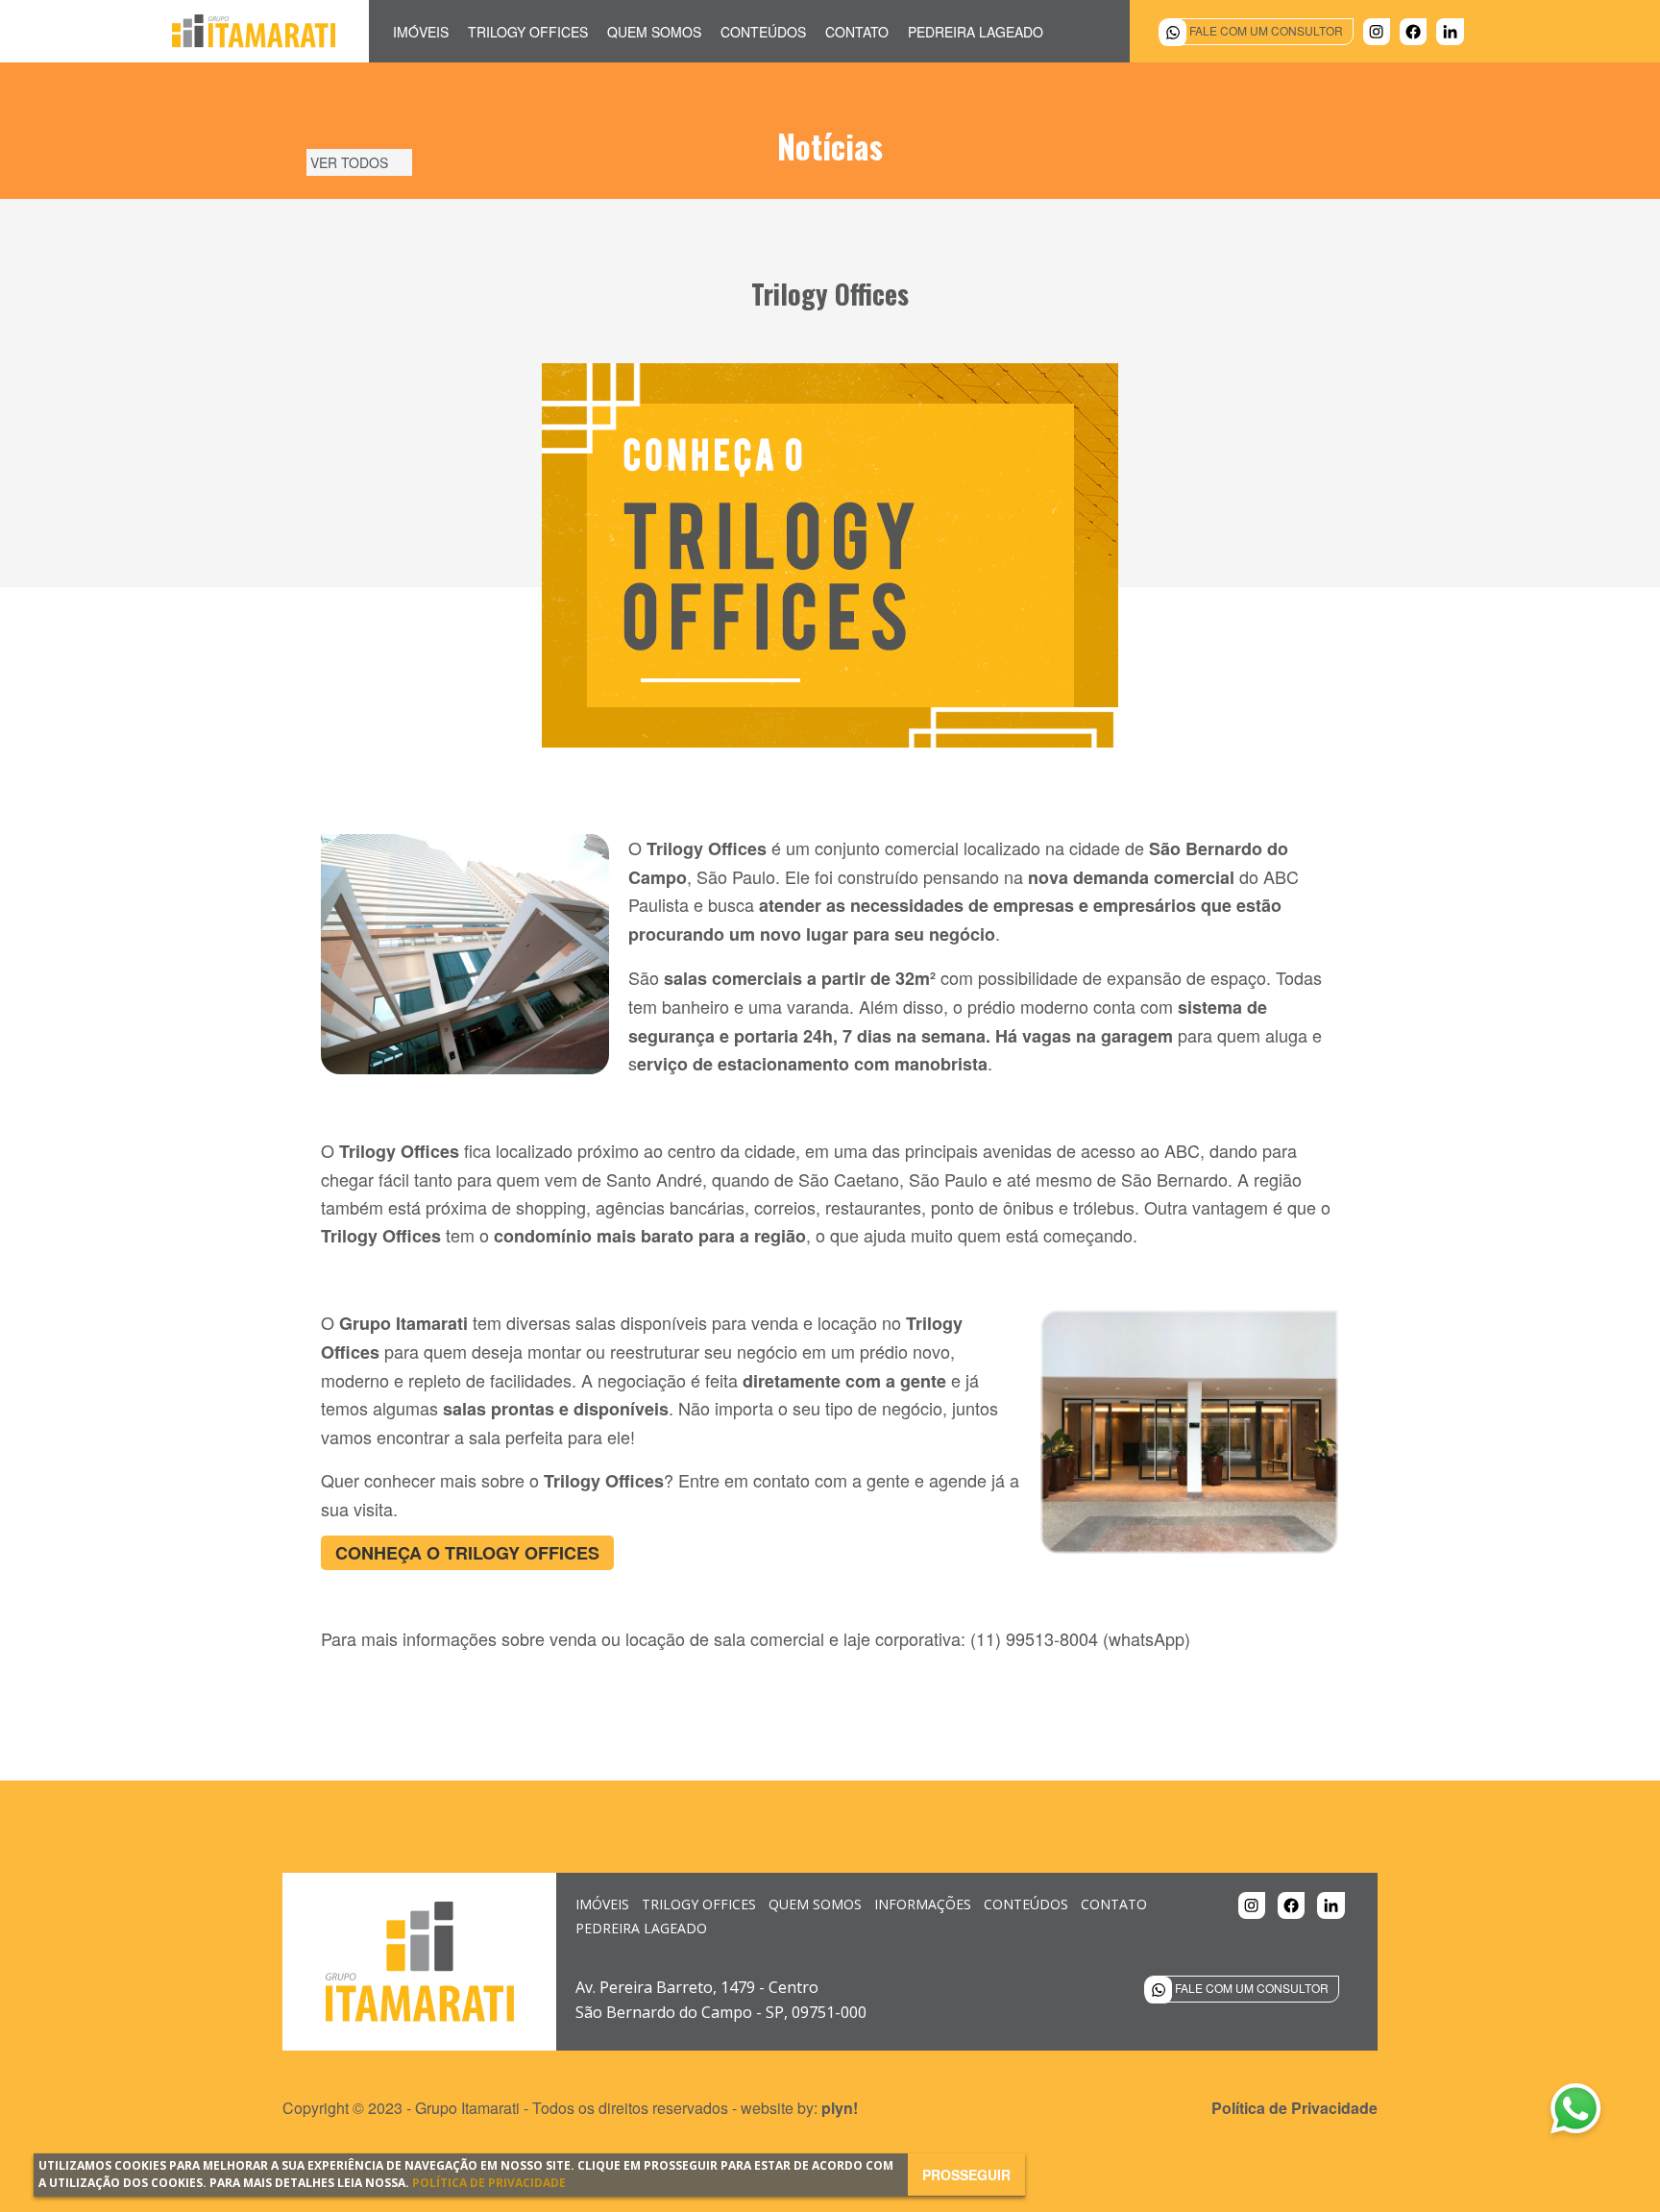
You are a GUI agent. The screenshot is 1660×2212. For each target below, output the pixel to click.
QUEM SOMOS (815, 1904)
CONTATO (1114, 1904)
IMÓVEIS (602, 1904)
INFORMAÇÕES (923, 1904)
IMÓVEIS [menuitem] (421, 32)
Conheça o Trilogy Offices (467, 1553)
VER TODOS (349, 162)
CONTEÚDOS (1026, 1904)
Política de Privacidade (489, 2183)
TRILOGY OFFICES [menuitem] (528, 32)
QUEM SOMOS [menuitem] (654, 32)
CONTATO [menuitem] (857, 32)
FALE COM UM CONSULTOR (1265, 30)
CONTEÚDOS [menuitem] (763, 32)
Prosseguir (966, 2175)
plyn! (840, 2108)
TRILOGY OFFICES (699, 1904)
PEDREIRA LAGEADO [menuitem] (976, 32)
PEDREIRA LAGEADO (641, 1928)
